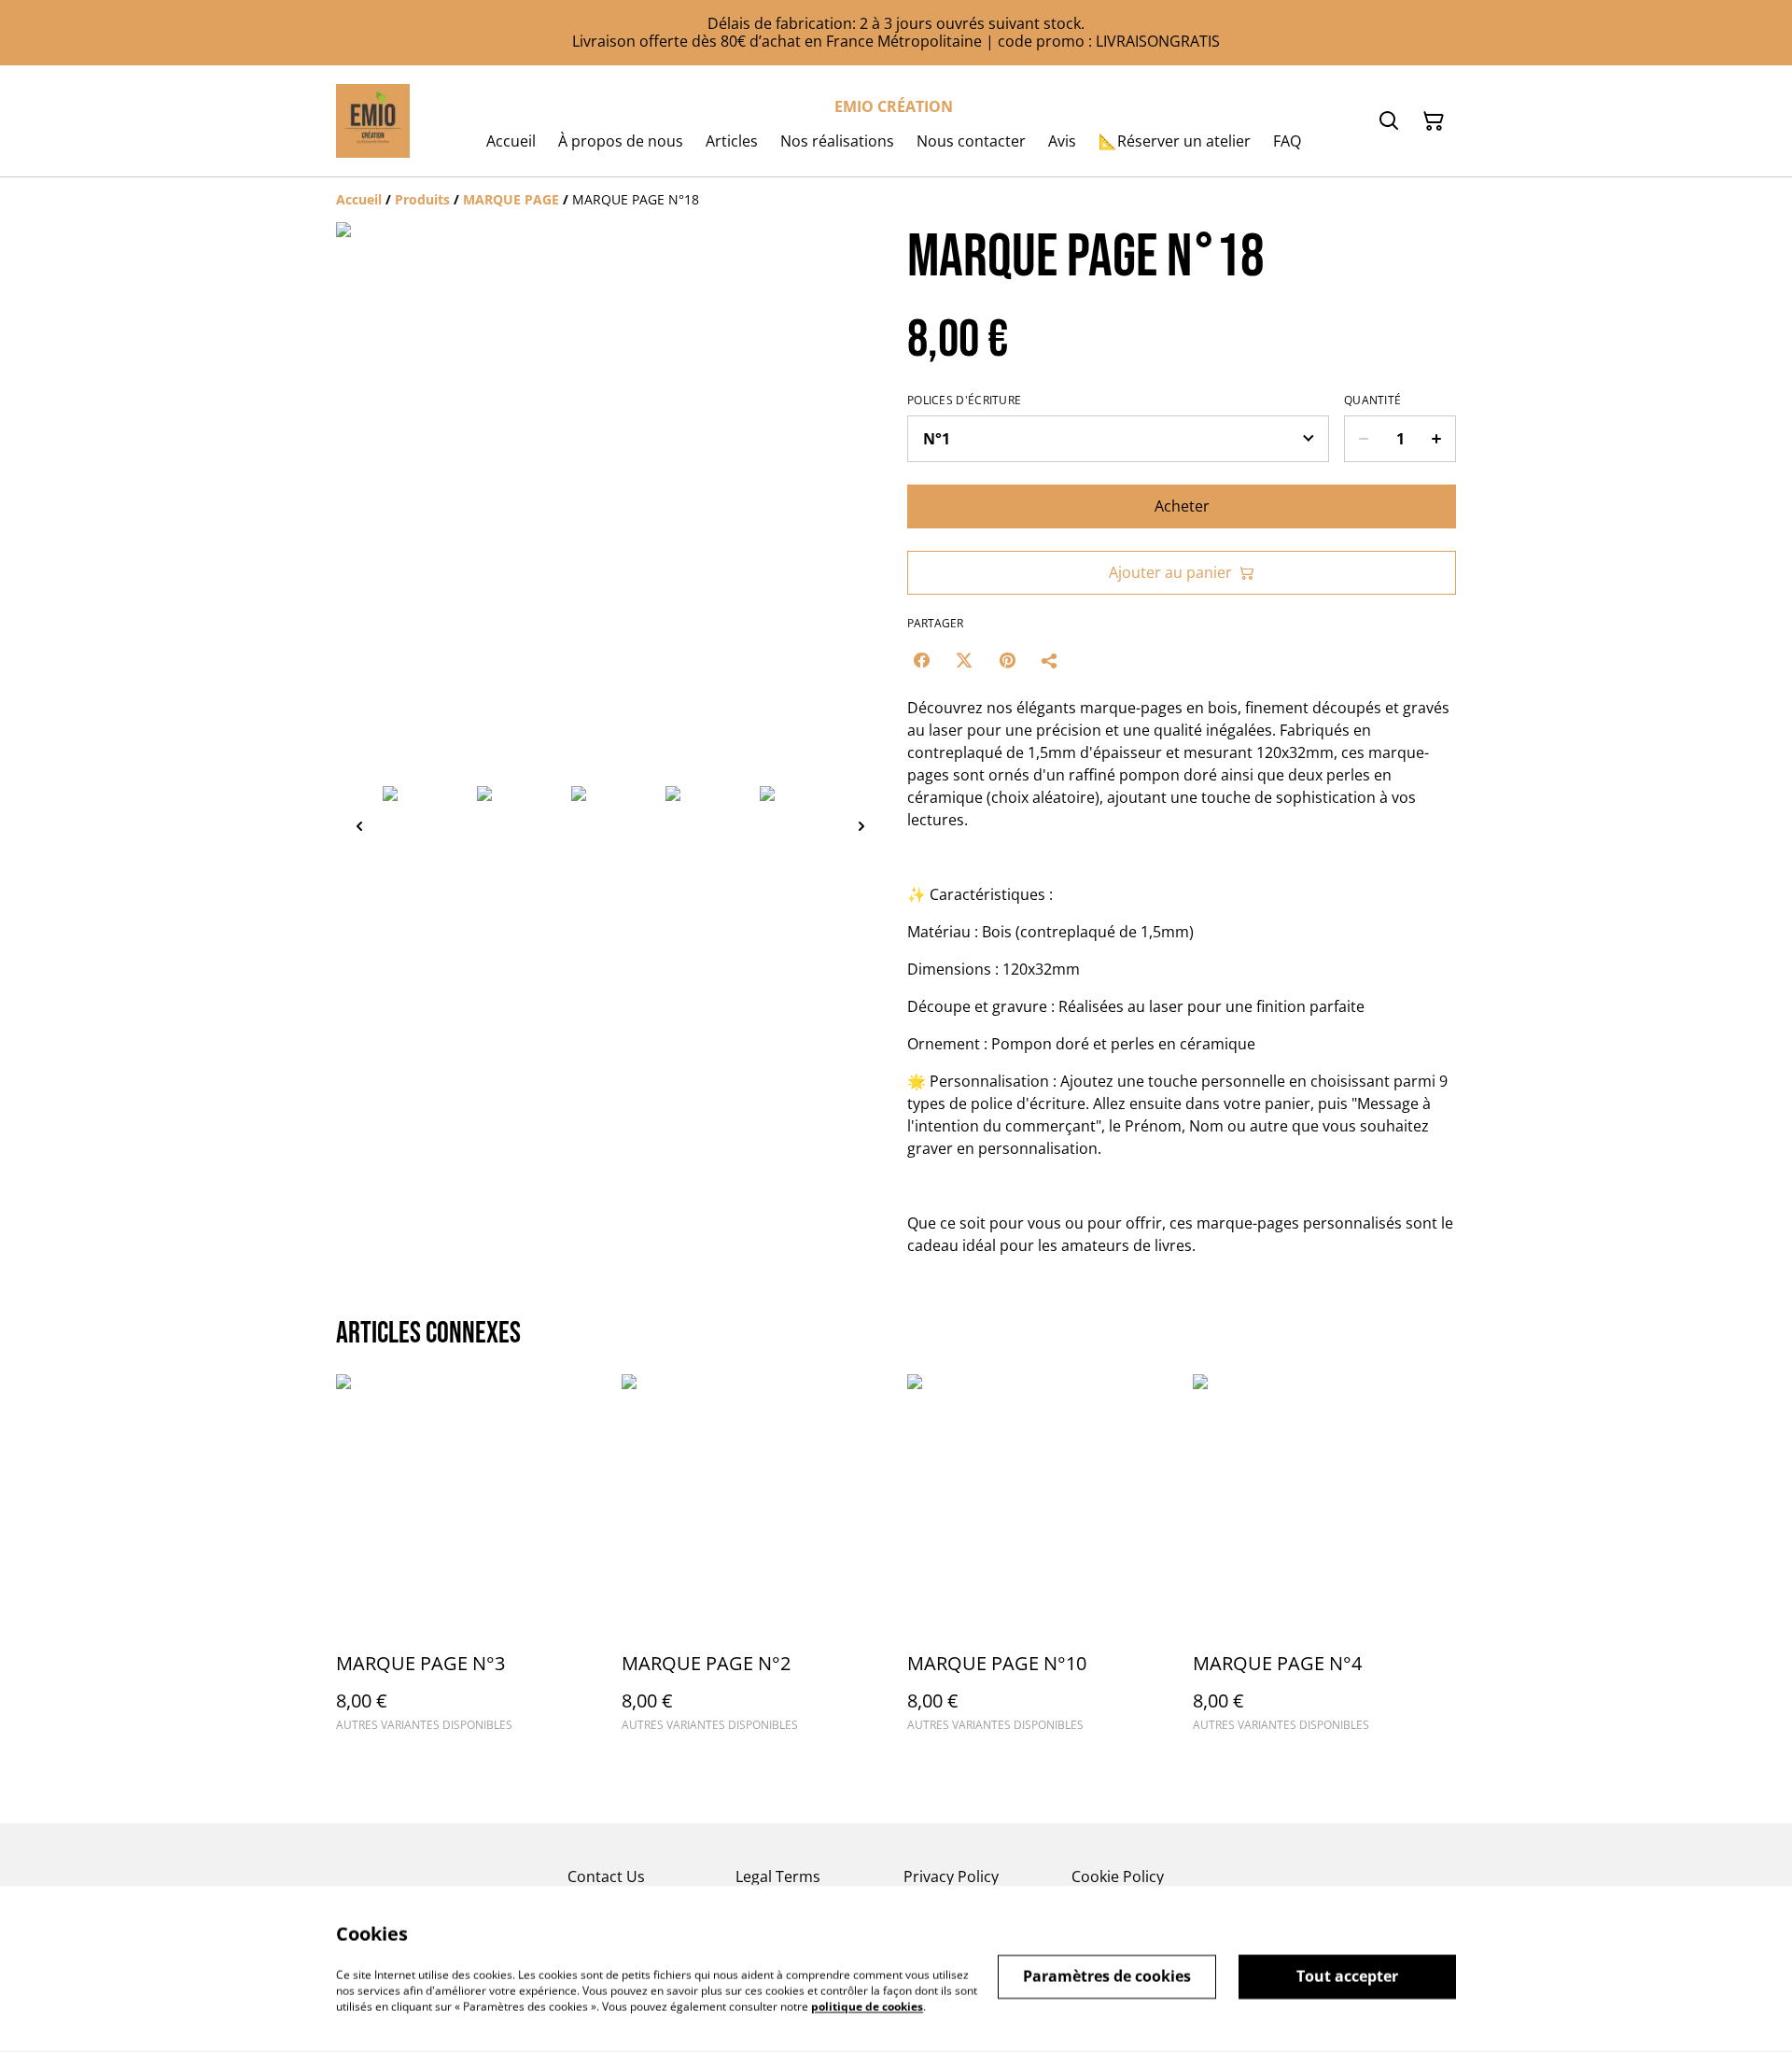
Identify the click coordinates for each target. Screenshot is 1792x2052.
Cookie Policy (1118, 1876)
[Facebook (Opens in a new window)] (921, 660)
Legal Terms (778, 1876)
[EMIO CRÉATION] (373, 121)
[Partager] (1050, 660)
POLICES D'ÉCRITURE (964, 401)
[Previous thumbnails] (359, 826)
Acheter (1182, 506)
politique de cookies (867, 2006)
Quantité (1372, 401)
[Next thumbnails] (861, 826)
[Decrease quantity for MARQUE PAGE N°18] (1363, 439)
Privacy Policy (951, 1876)
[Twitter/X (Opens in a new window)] (964, 660)
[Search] (1389, 121)
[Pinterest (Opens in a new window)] (1007, 660)
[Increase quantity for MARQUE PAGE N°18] (1437, 439)
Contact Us (606, 1876)
